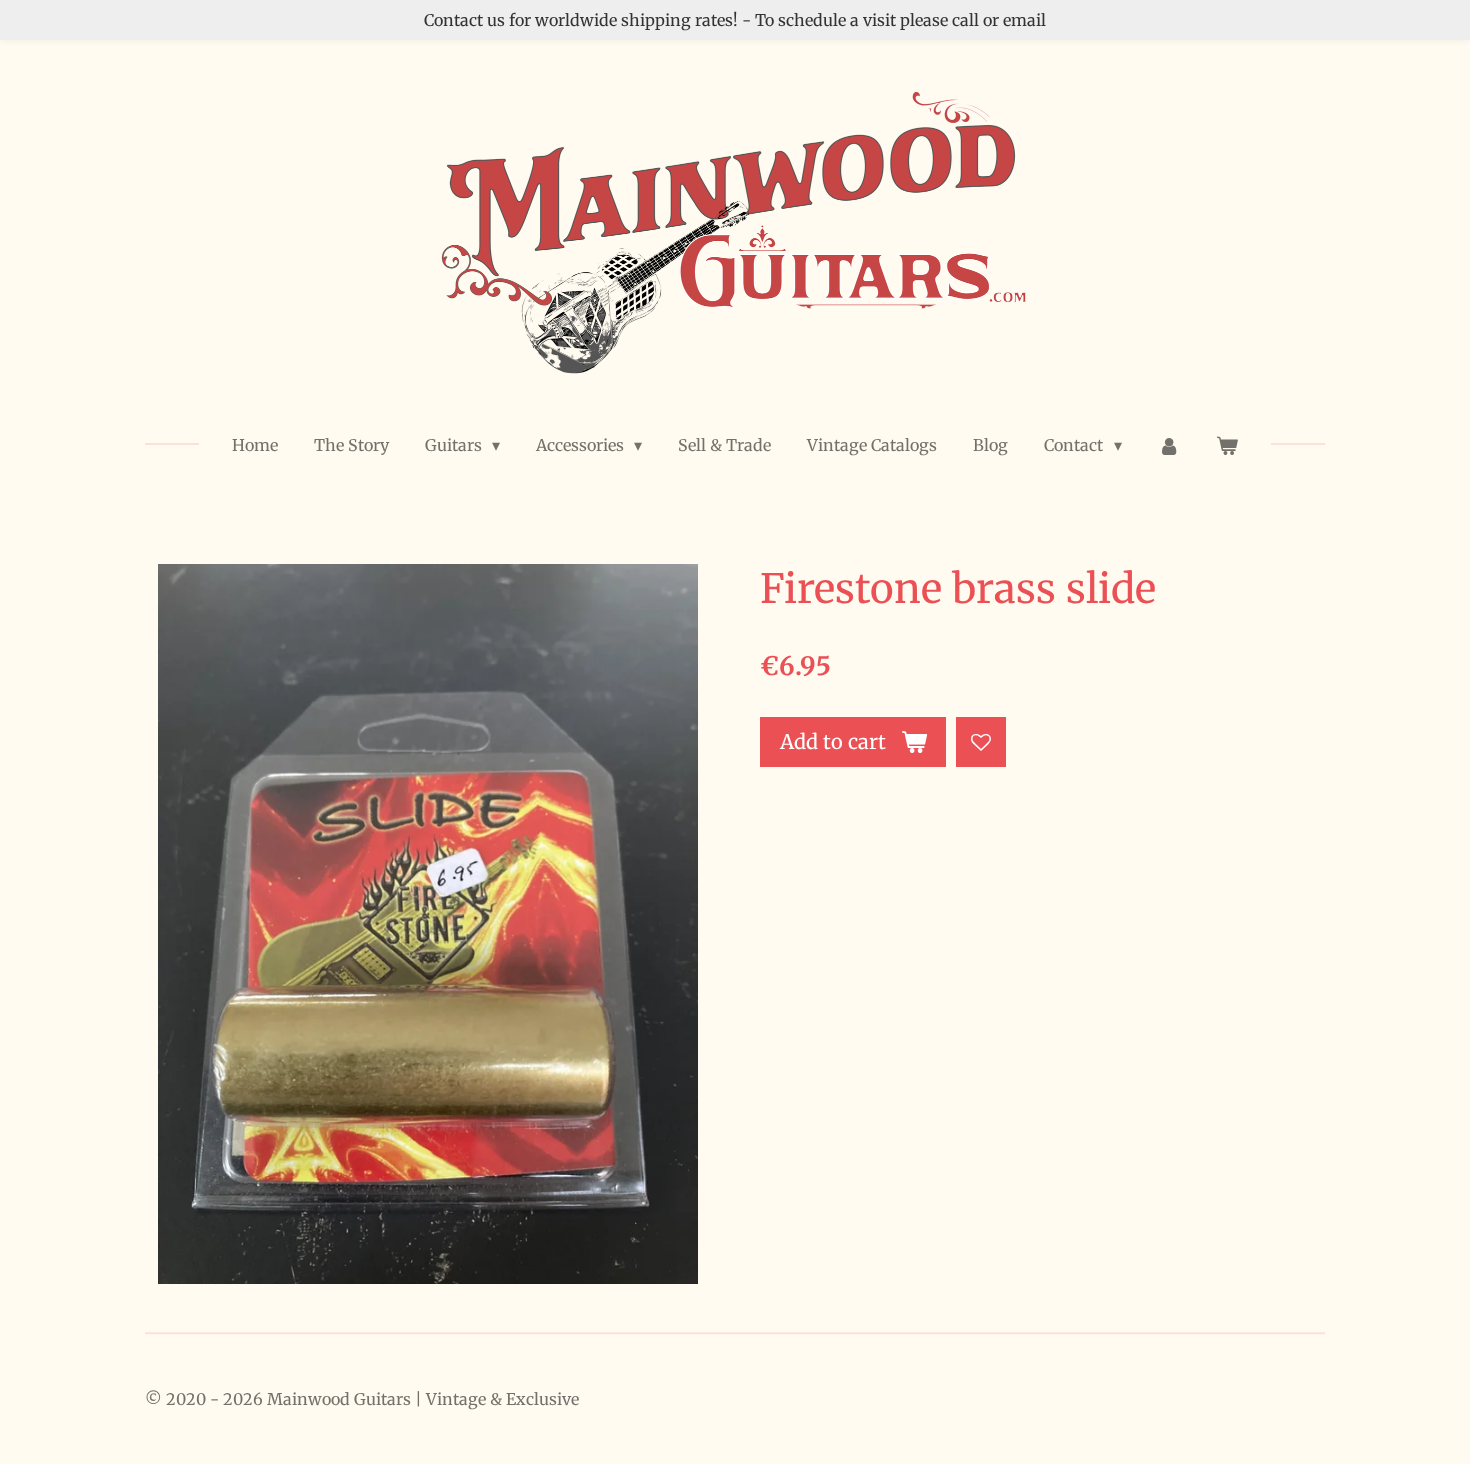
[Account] (1169, 445)
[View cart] (1227, 445)
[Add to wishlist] (981, 742)
